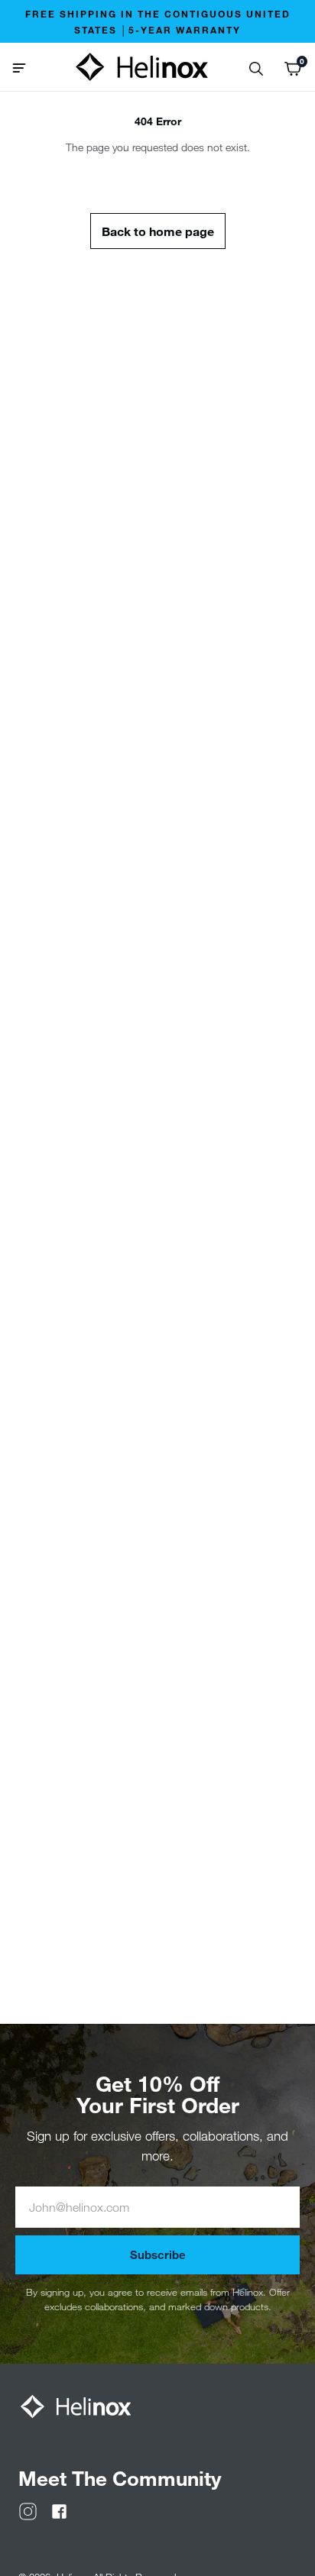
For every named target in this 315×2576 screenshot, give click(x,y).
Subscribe (158, 2254)
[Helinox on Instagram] (28, 2510)
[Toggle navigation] (25, 66)
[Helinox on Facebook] (59, 2510)
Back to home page (158, 231)
